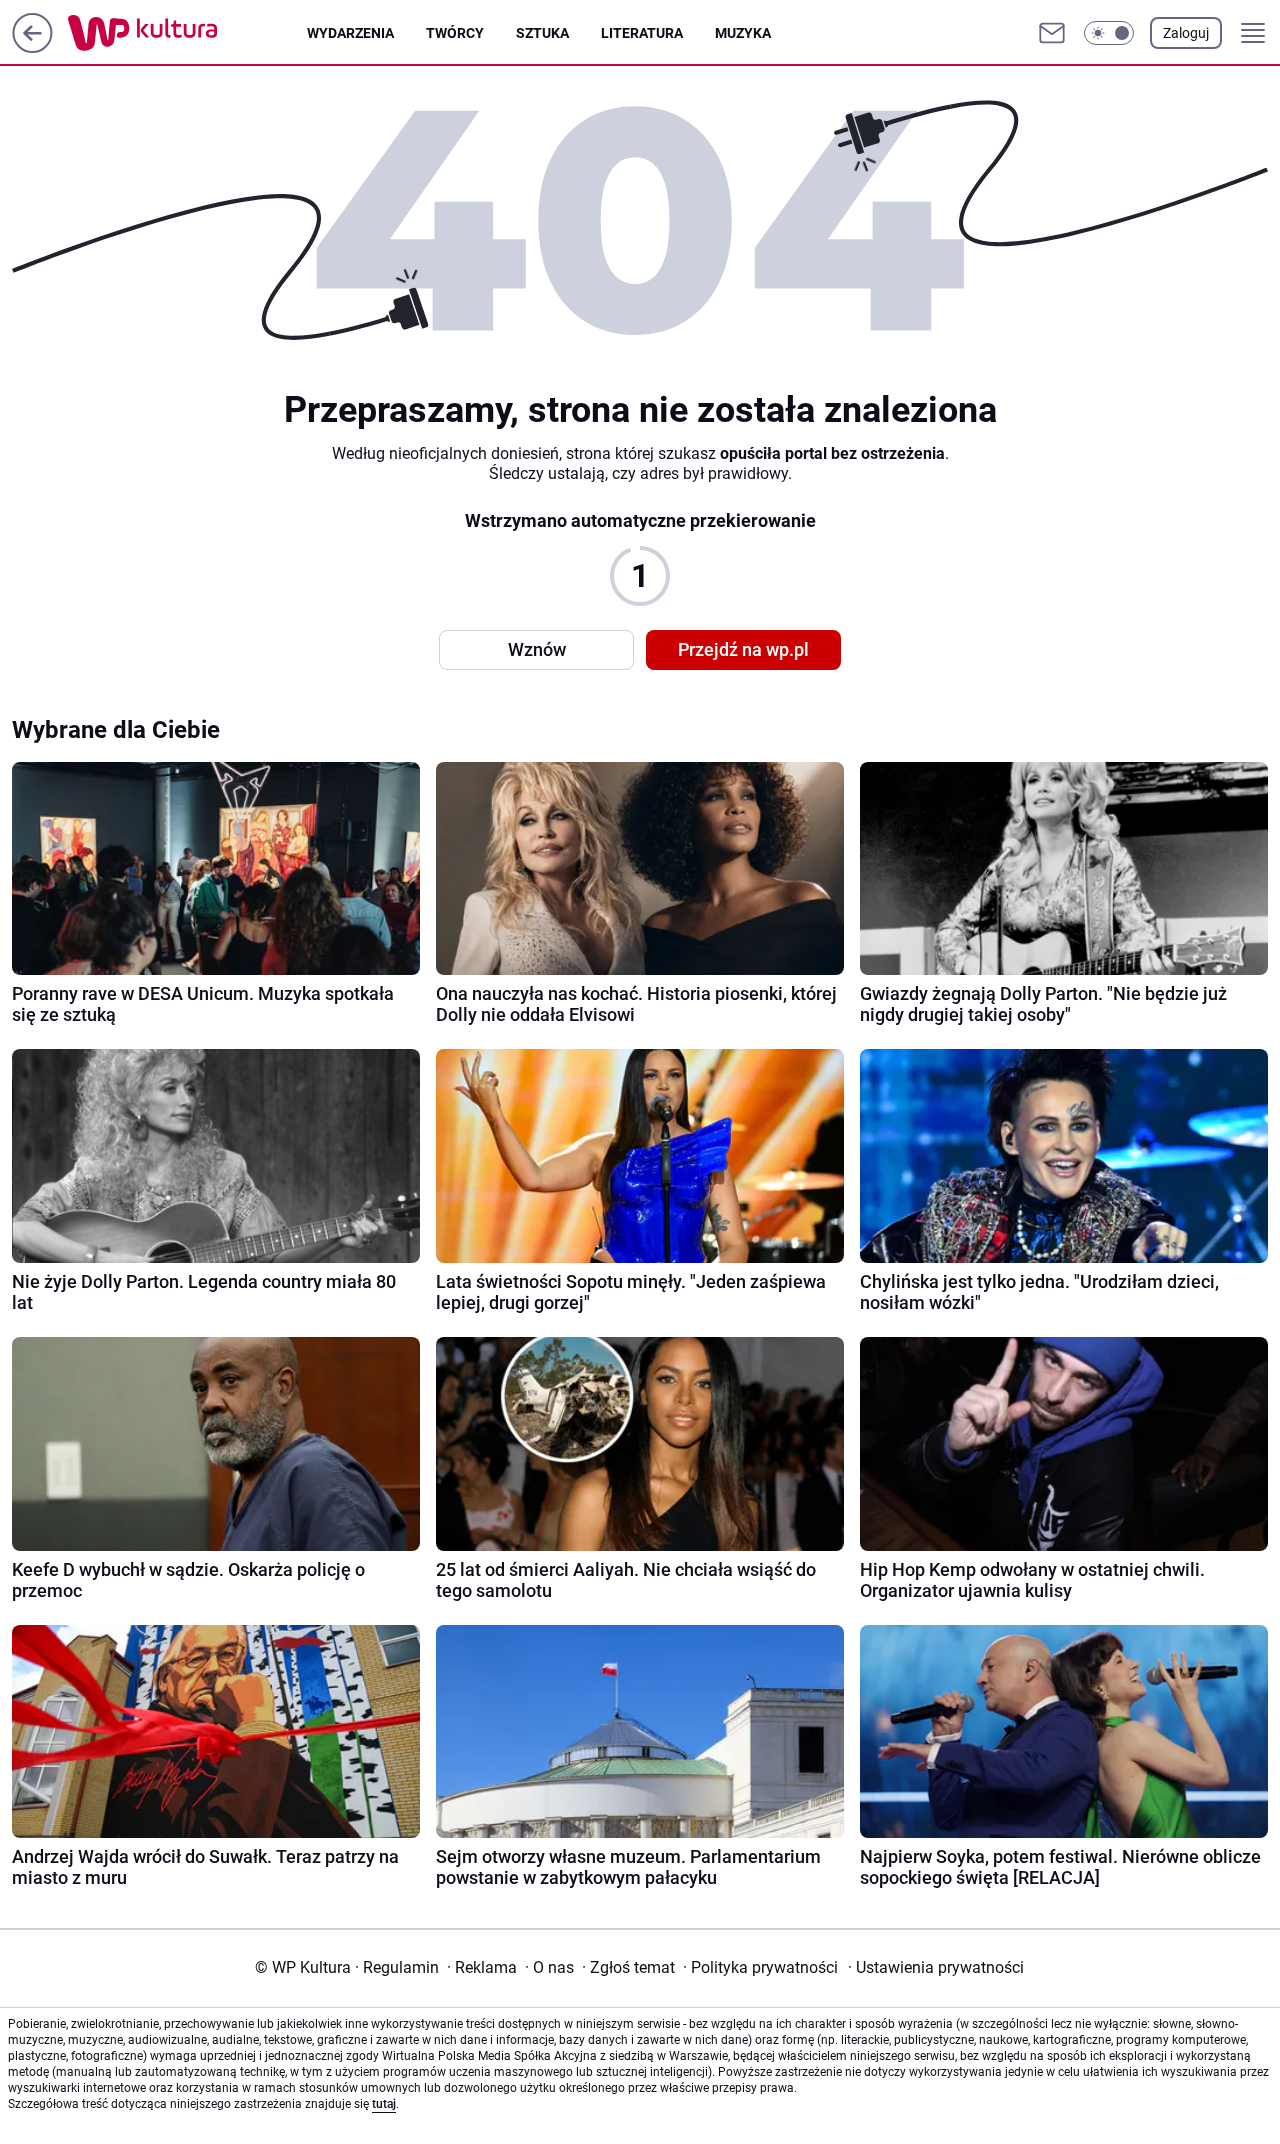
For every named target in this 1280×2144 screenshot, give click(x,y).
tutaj (384, 2104)
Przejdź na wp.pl (743, 649)
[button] (1109, 33)
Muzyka (743, 33)
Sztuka (542, 33)
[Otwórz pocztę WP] (1052, 33)
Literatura (642, 33)
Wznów (537, 649)
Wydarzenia (350, 33)
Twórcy (455, 33)
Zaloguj (1186, 33)
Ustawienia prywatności (936, 1967)
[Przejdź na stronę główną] (32, 47)
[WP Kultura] (187, 33)
